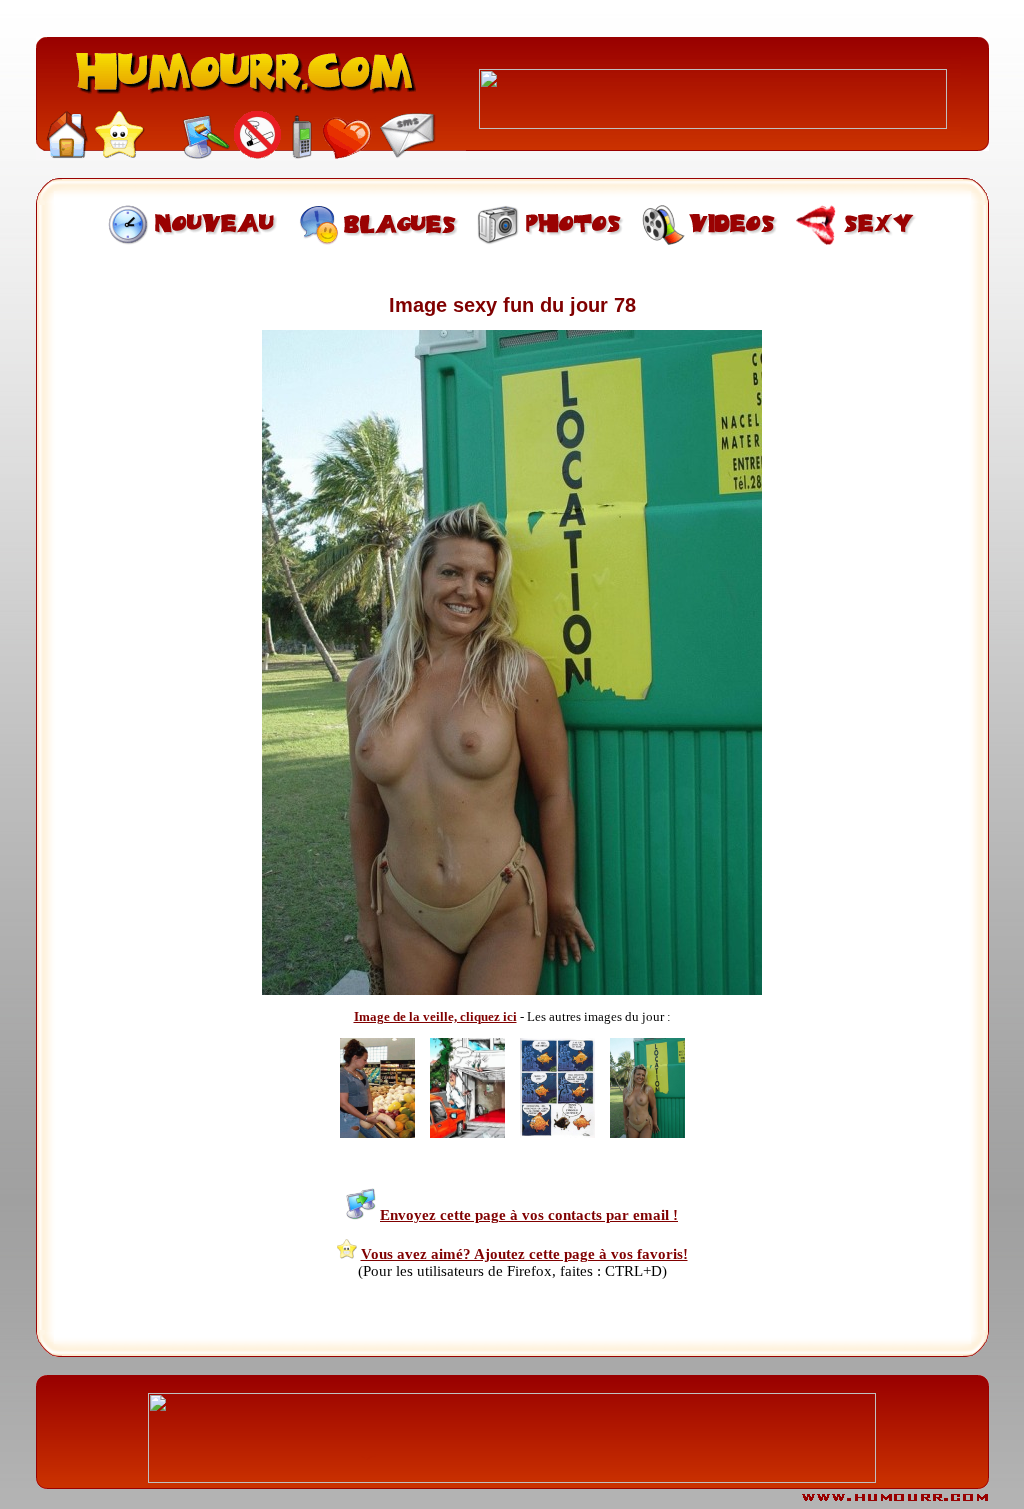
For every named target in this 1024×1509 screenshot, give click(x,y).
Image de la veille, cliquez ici (435, 1016)
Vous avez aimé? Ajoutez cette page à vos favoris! (524, 1254)
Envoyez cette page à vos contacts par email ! (529, 1215)
